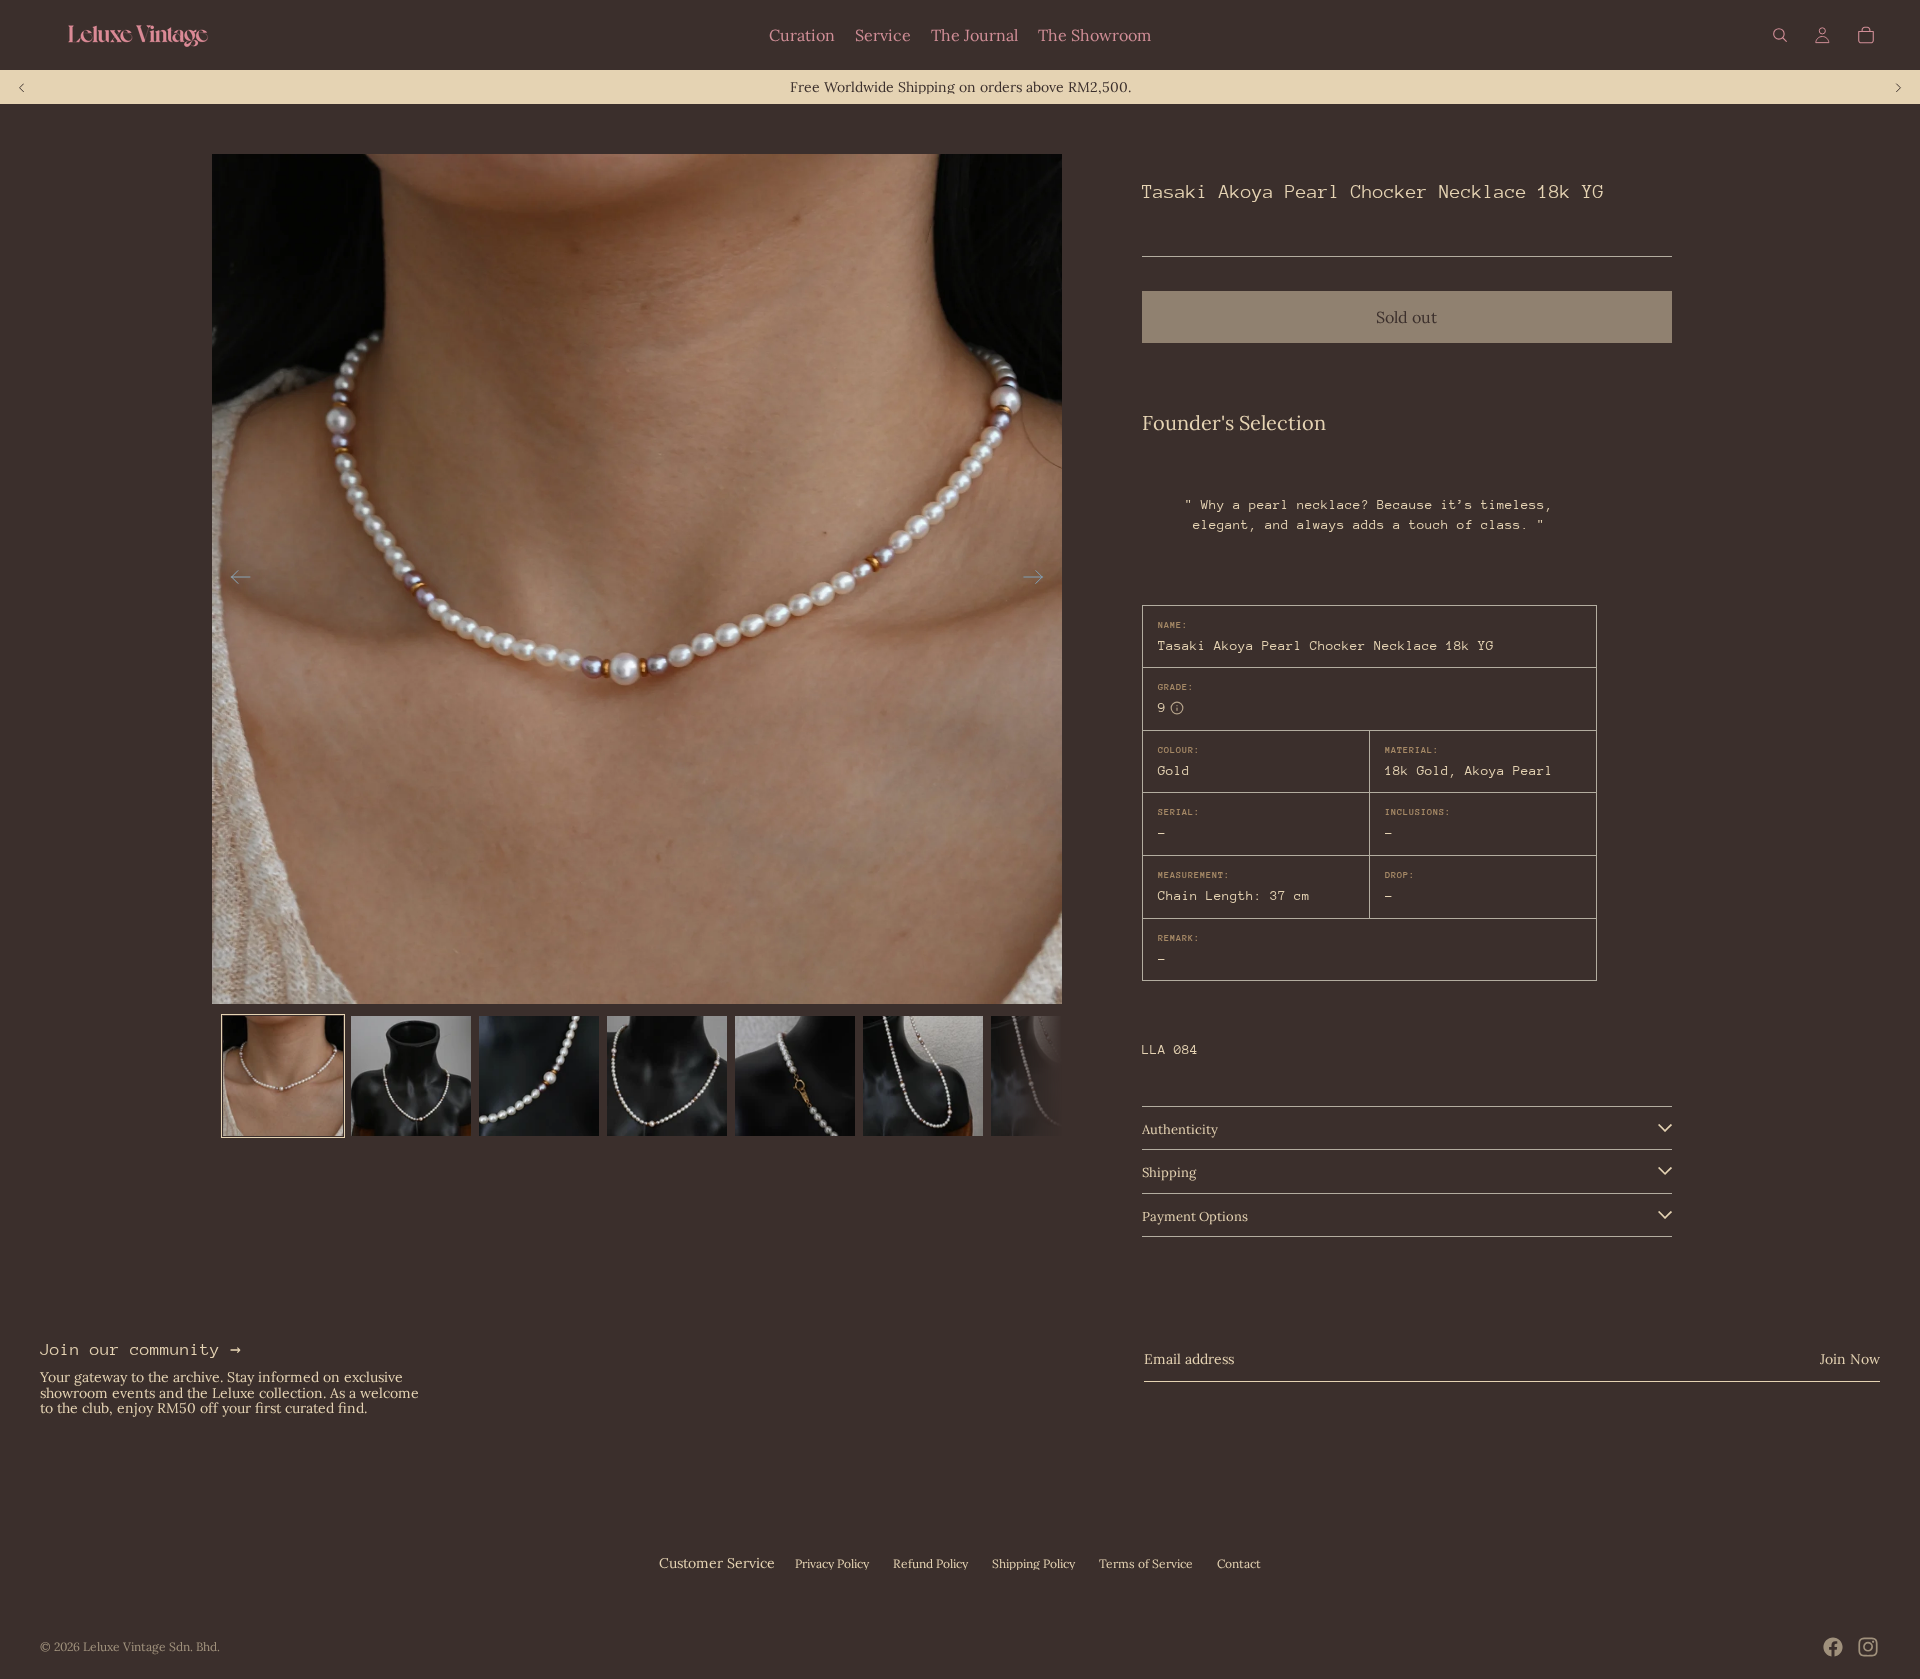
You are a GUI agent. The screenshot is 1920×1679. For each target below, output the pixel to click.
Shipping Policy (1033, 1563)
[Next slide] (1898, 87)
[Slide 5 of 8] (795, 1076)
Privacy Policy (832, 1563)
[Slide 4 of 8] (667, 1076)
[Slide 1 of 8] (283, 1076)
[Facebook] (1833, 1647)
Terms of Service (1146, 1563)
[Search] (1780, 35)
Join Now (1850, 1359)
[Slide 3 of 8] (539, 1076)
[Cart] (1866, 35)
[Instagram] (1868, 1647)
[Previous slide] (22, 87)
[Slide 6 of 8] (923, 1076)
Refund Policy (930, 1563)
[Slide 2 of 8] (411, 1076)
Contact (1239, 1563)
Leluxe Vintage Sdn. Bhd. (151, 1646)
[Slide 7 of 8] (1051, 1076)
